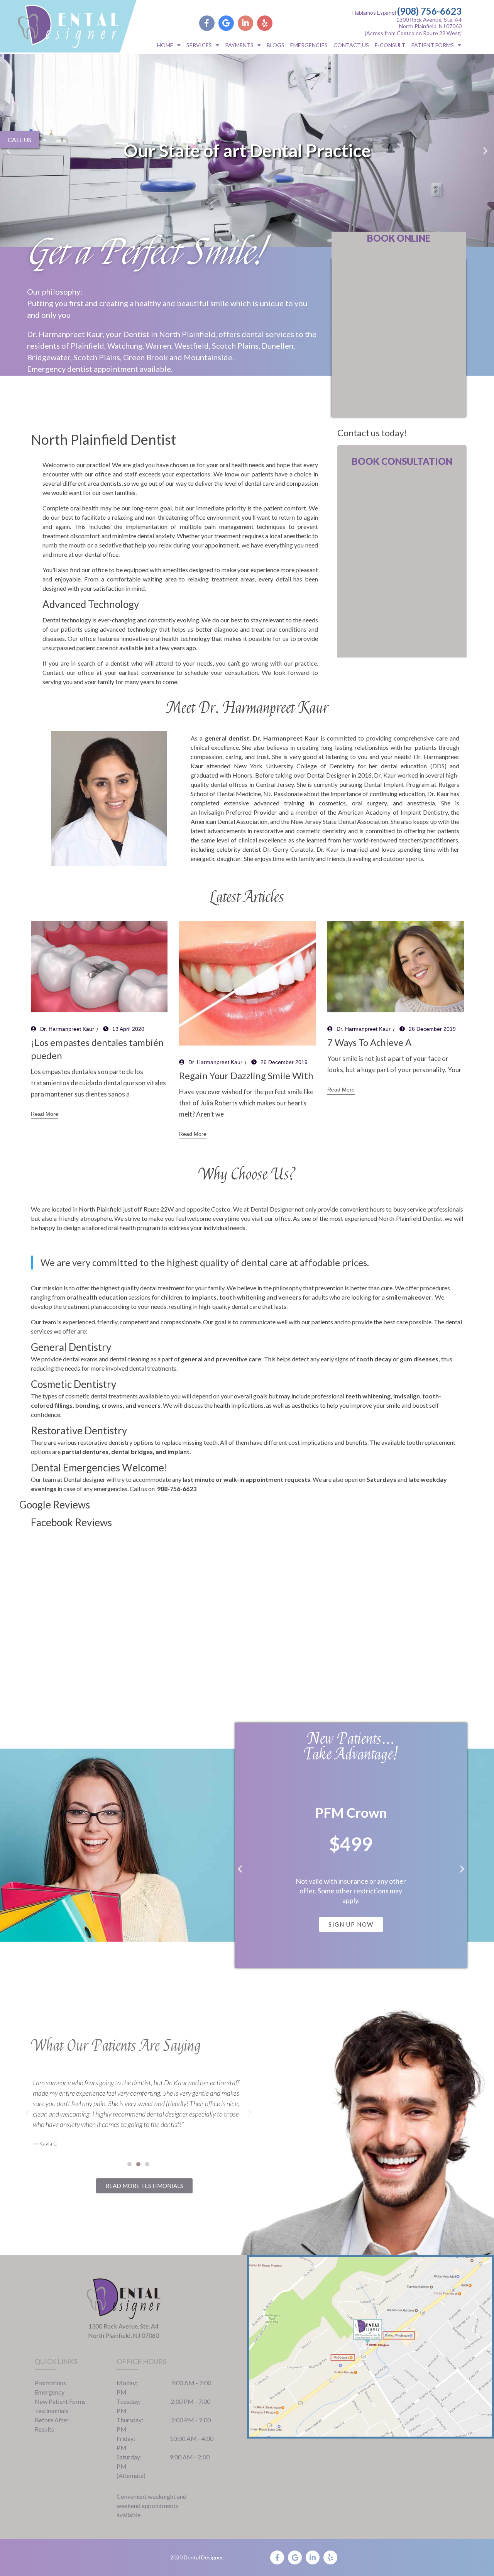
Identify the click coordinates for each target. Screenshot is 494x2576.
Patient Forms (432, 45)
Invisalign (212, 812)
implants (204, 1297)
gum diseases (419, 1359)
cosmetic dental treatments (102, 1396)
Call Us (19, 140)
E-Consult (390, 45)
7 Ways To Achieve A (369, 1042)
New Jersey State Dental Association (339, 821)
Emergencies (309, 45)
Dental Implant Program (397, 784)
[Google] (226, 23)
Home (165, 45)
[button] (9, 151)
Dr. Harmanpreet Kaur (67, 1029)
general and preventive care (221, 1359)
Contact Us (351, 45)
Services (199, 45)
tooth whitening (242, 1297)
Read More (45, 1114)
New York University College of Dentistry (294, 766)
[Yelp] (265, 23)
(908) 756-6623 (429, 11)
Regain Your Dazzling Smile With (246, 1075)
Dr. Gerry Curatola (288, 849)
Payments (239, 45)
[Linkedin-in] (245, 23)
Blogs (276, 45)
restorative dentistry (106, 1442)
